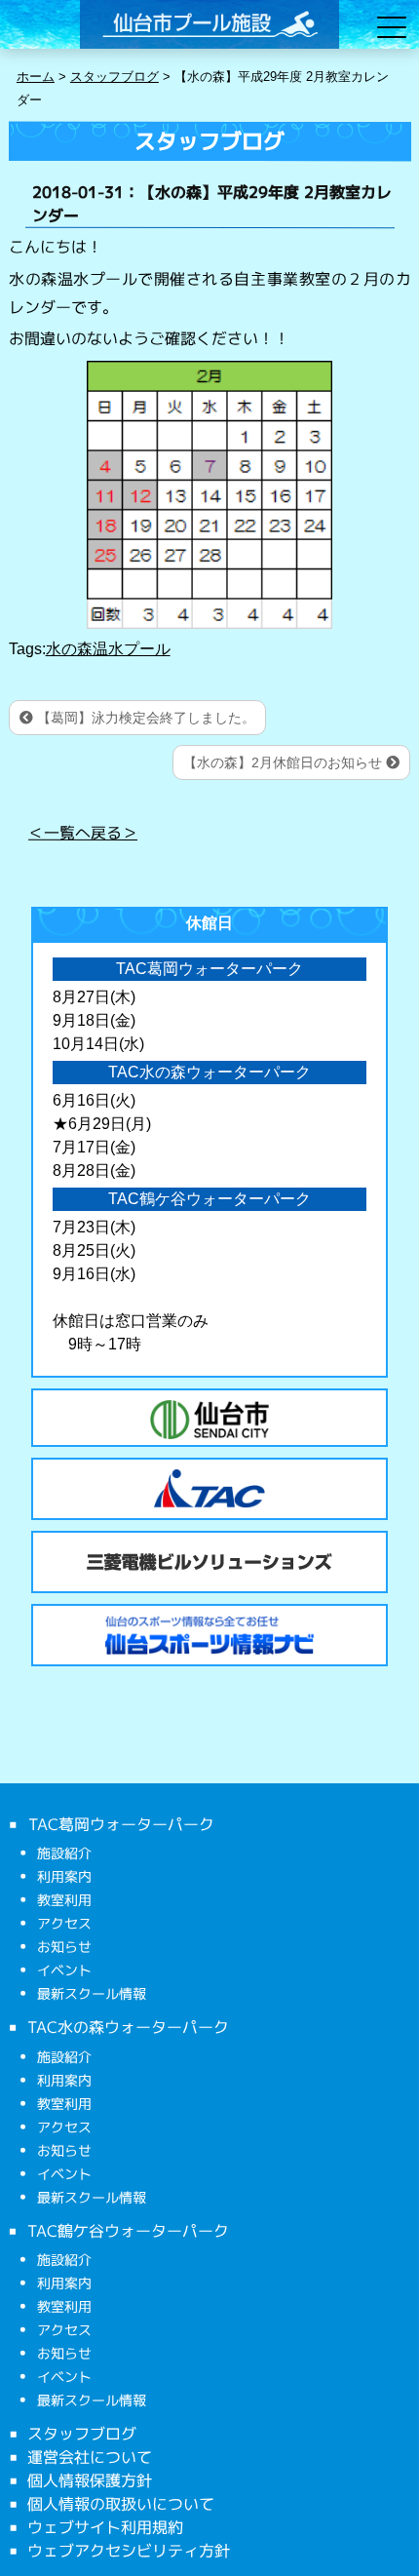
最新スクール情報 (92, 1993)
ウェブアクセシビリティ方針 (129, 2551)
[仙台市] (209, 1420)
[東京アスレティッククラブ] (209, 1489)
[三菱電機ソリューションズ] (209, 1562)
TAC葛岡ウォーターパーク (120, 1824)
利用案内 (64, 1876)
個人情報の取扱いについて (121, 2504)
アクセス (64, 1923)
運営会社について (90, 2457)
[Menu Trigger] (392, 27)
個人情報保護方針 (90, 2480)
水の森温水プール (108, 649)
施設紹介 (64, 1853)
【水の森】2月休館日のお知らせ (285, 762)
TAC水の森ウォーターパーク (128, 2027)
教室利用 (64, 1900)
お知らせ (64, 1947)
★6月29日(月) (102, 1124)
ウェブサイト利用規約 (105, 2527)
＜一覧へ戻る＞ (83, 832)
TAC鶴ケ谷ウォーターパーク (128, 2230)
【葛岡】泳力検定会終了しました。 (144, 718)
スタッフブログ (82, 2434)
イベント (64, 1970)
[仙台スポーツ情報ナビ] (209, 1635)
